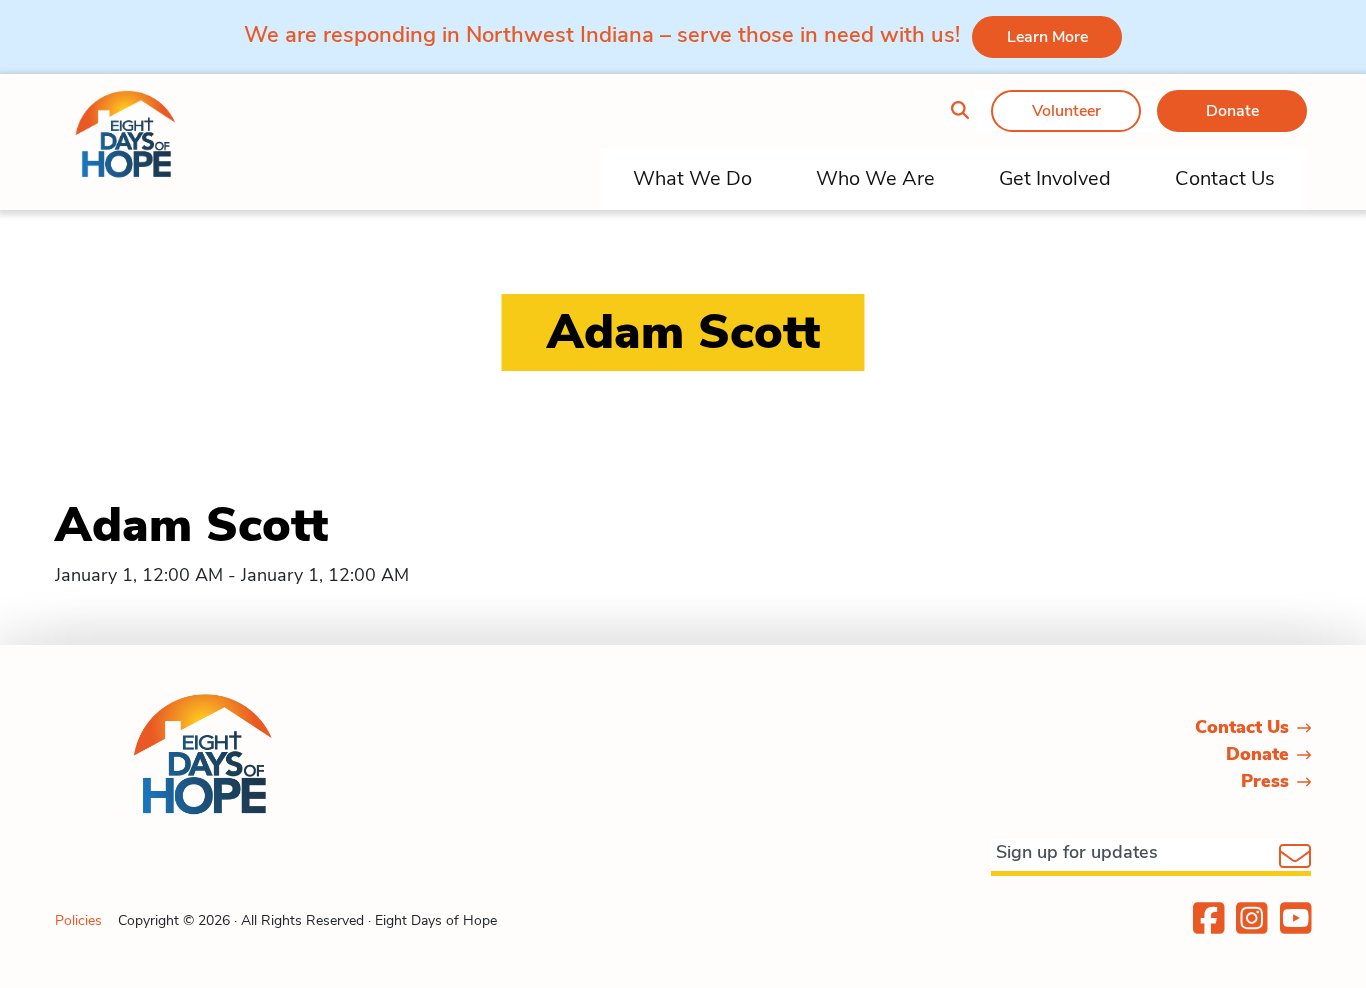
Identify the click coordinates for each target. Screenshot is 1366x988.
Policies (78, 920)
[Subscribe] (1295, 858)
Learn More (1047, 37)
